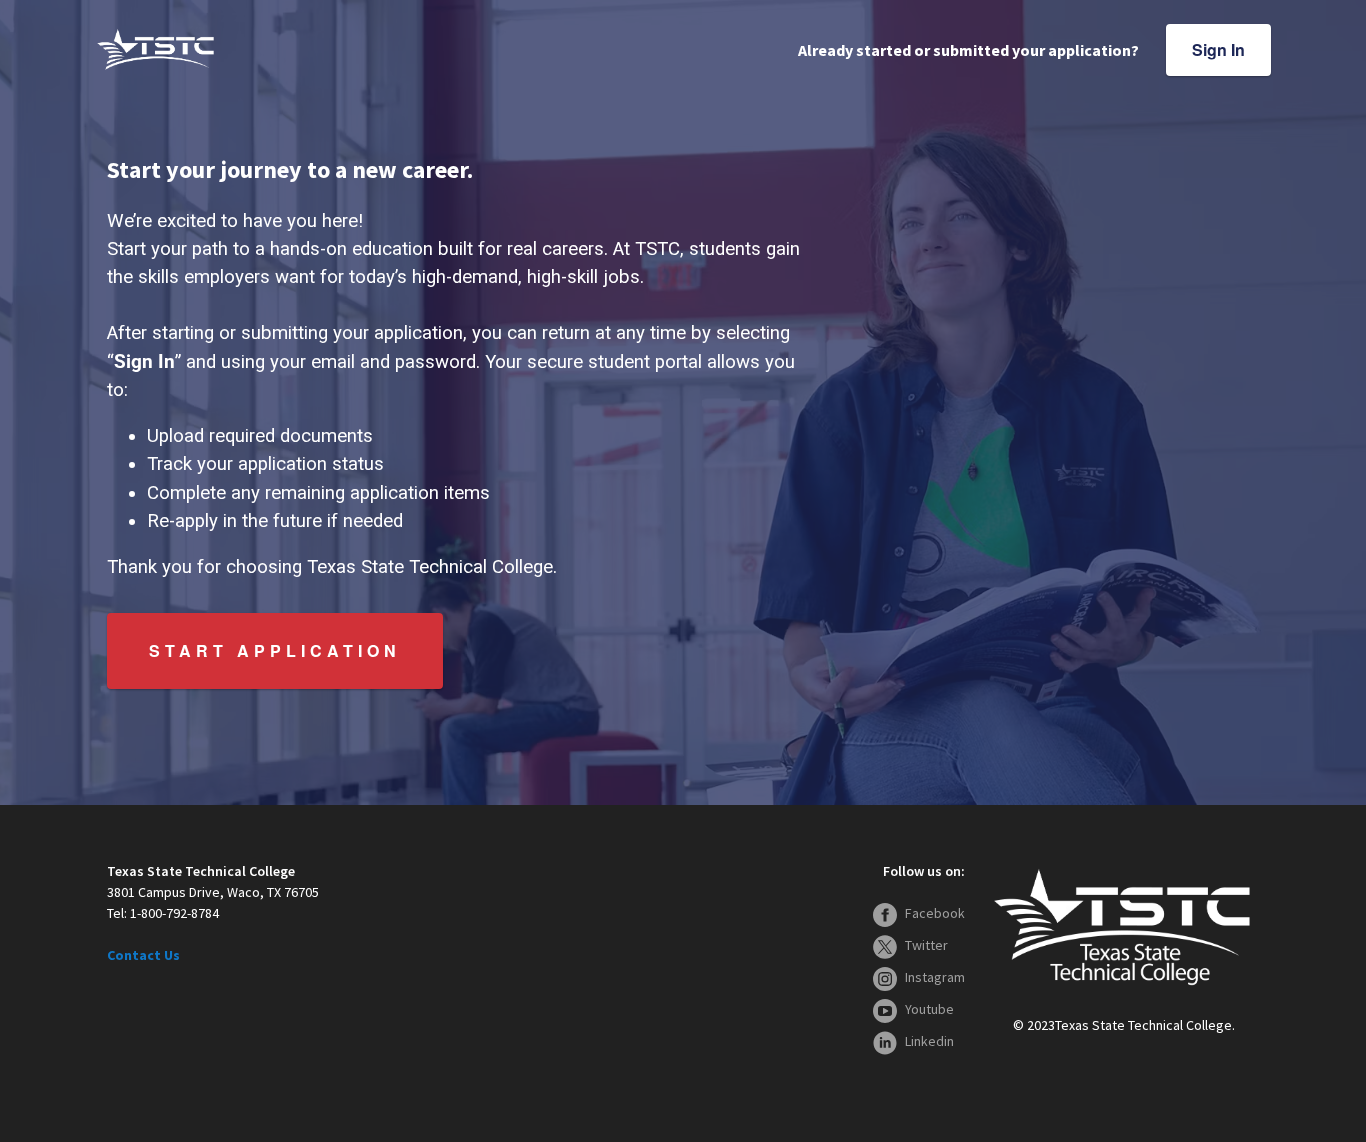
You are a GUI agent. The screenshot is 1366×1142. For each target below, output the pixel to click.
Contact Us (143, 955)
